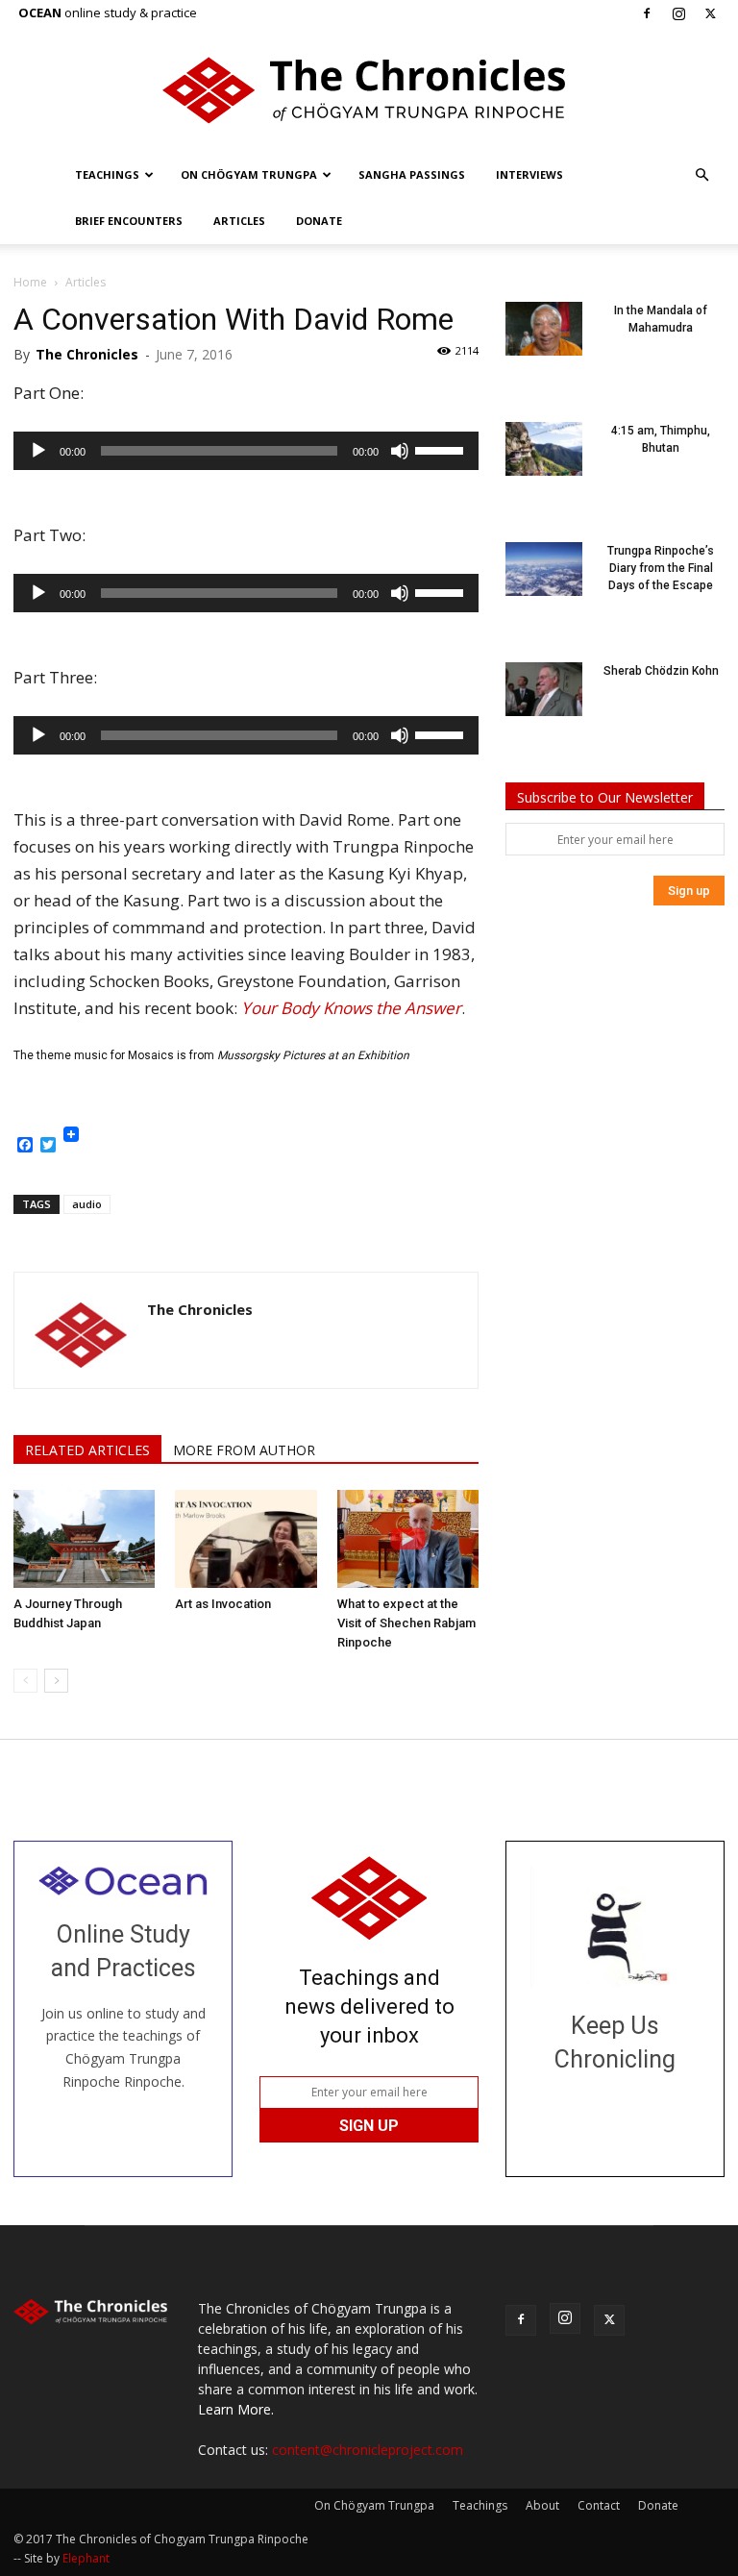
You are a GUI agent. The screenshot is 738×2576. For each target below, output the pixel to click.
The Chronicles (87, 354)
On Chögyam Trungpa (249, 174)
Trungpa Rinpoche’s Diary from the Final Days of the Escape (661, 568)
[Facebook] (647, 13)
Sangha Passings (412, 174)
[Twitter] (710, 13)
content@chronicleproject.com (368, 2450)
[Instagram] (678, 13)
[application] (246, 451)
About (542, 2505)
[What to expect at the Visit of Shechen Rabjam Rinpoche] (408, 1538)
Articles (239, 221)
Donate (319, 221)
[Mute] (400, 451)
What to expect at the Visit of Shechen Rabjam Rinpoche (406, 1623)
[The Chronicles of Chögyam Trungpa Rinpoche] (369, 90)
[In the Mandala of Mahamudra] (544, 329)
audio (87, 1204)
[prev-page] (25, 1681)
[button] (701, 175)
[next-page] (56, 1681)
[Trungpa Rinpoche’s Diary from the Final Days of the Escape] (544, 569)
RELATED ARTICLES (87, 1450)
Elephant (86, 2558)
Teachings (107, 174)
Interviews (529, 174)
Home (30, 282)
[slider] (442, 449)
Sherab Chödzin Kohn (661, 671)
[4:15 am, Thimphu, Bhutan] (544, 449)
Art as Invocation (223, 1604)
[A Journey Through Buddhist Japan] (84, 1538)
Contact (599, 2505)
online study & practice (108, 12)
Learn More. (236, 2409)
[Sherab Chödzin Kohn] (544, 689)
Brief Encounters (129, 221)
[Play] (38, 451)
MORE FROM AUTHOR (244, 1450)
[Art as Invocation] (246, 1538)
